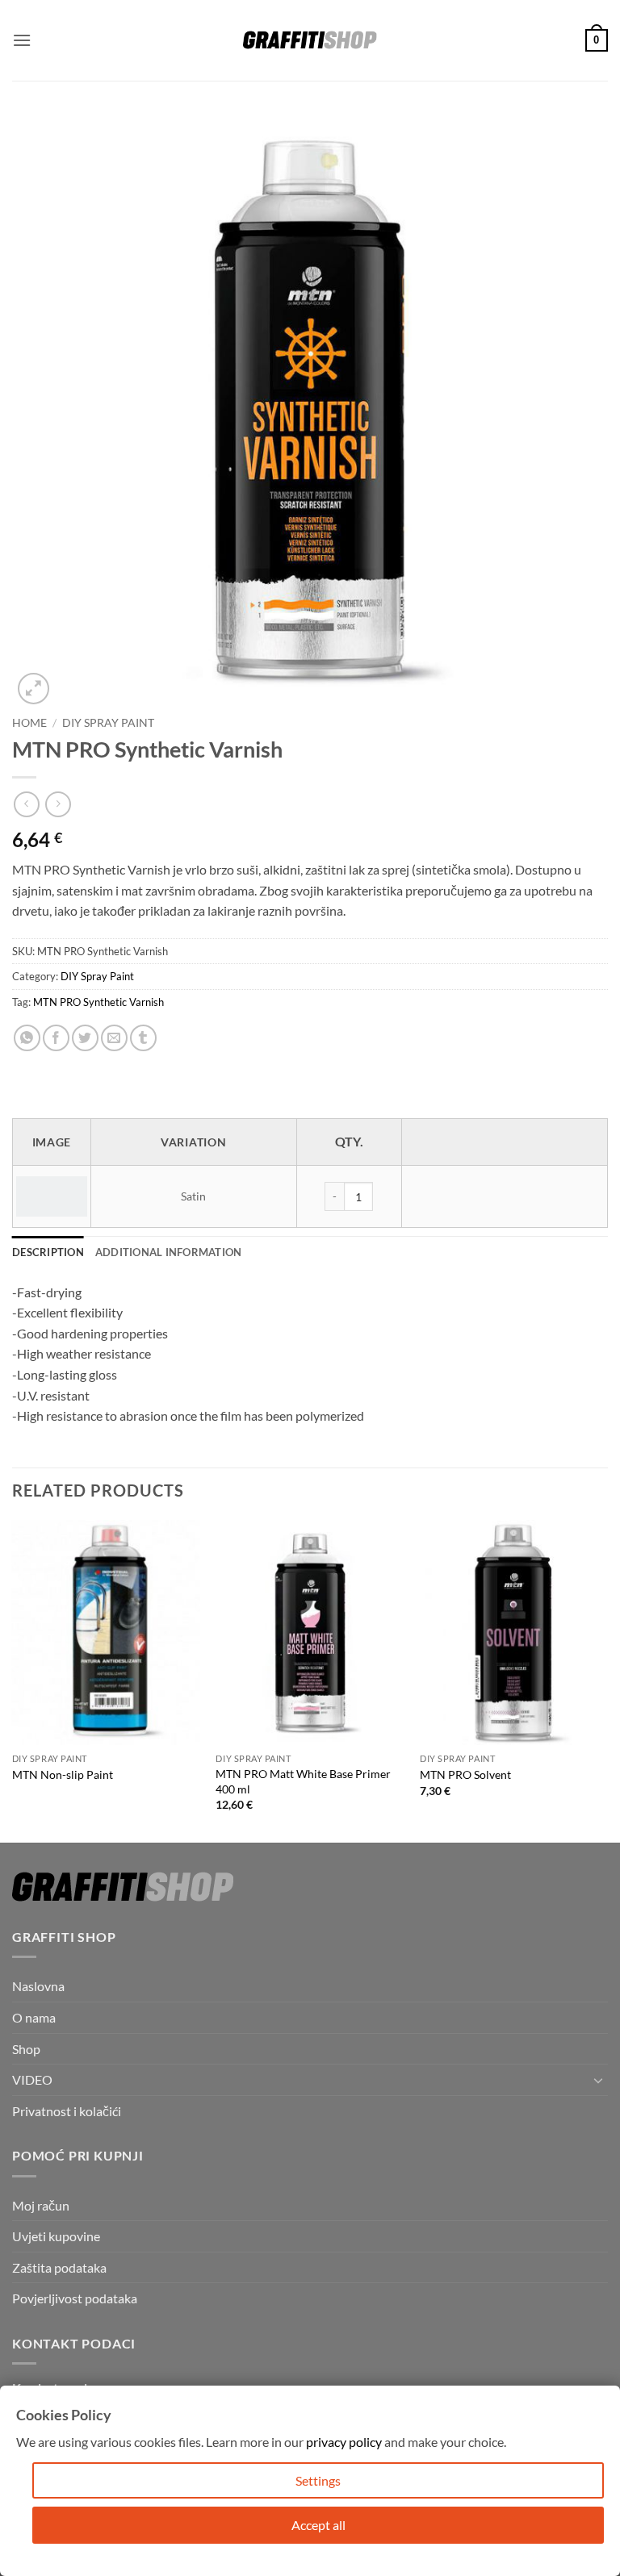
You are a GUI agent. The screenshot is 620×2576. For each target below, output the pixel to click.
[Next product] (26, 804)
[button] (22, 40)
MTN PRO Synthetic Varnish (98, 1002)
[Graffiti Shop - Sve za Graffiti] (310, 40)
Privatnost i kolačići (67, 2111)
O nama (34, 2017)
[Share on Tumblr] (143, 1038)
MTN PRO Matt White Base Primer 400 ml (303, 1781)
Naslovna (38, 1986)
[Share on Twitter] (85, 1038)
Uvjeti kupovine (56, 2236)
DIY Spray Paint (108, 723)
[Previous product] (58, 804)
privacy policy (344, 2442)
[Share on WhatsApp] (27, 1038)
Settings (318, 2480)
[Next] (607, 1680)
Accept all (318, 2525)
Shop (26, 2049)
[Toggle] (598, 2080)
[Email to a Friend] (114, 1038)
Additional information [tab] (169, 1252)
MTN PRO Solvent (465, 1774)
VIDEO (32, 2079)
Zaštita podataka (59, 2267)
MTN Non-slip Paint (63, 1774)
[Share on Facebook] (56, 1038)
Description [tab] (48, 1252)
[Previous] (13, 1680)
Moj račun (41, 2205)
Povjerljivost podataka (75, 2298)
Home (29, 723)
